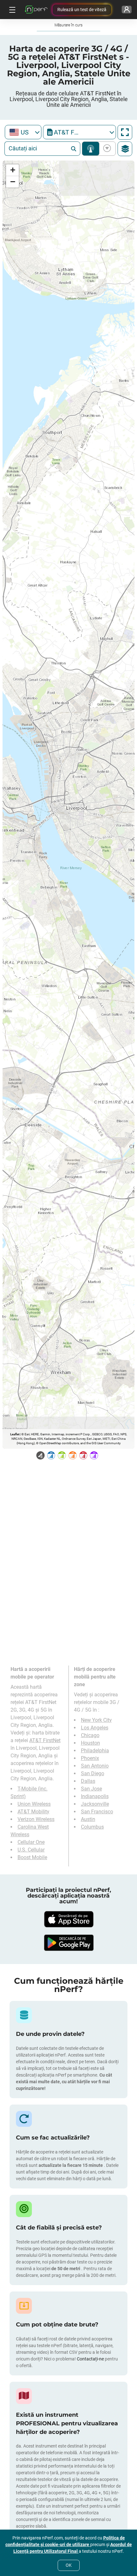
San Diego (93, 1773)
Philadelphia (95, 1751)
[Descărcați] (68, 1919)
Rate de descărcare (106, 149)
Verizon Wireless (36, 1819)
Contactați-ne (91, 2359)
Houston (90, 1743)
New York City (96, 1720)
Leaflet (15, 1434)
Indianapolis (95, 1796)
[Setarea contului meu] (127, 10)
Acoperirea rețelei (91, 149)
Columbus (92, 1827)
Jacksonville (95, 1804)
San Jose (91, 1789)
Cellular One (31, 1842)
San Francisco (97, 1812)
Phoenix (90, 1758)
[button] (12, 170)
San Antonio (95, 1766)
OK (69, 2565)
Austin (88, 1819)
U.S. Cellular (31, 1850)
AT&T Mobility (33, 1812)
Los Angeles (95, 1728)
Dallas (88, 1781)
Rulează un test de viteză (82, 10)
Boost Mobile (32, 1857)
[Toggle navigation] (11, 10)
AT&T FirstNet (45, 1740)
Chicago (90, 1735)
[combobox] (23, 132)
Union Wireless (34, 1804)
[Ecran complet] (125, 132)
